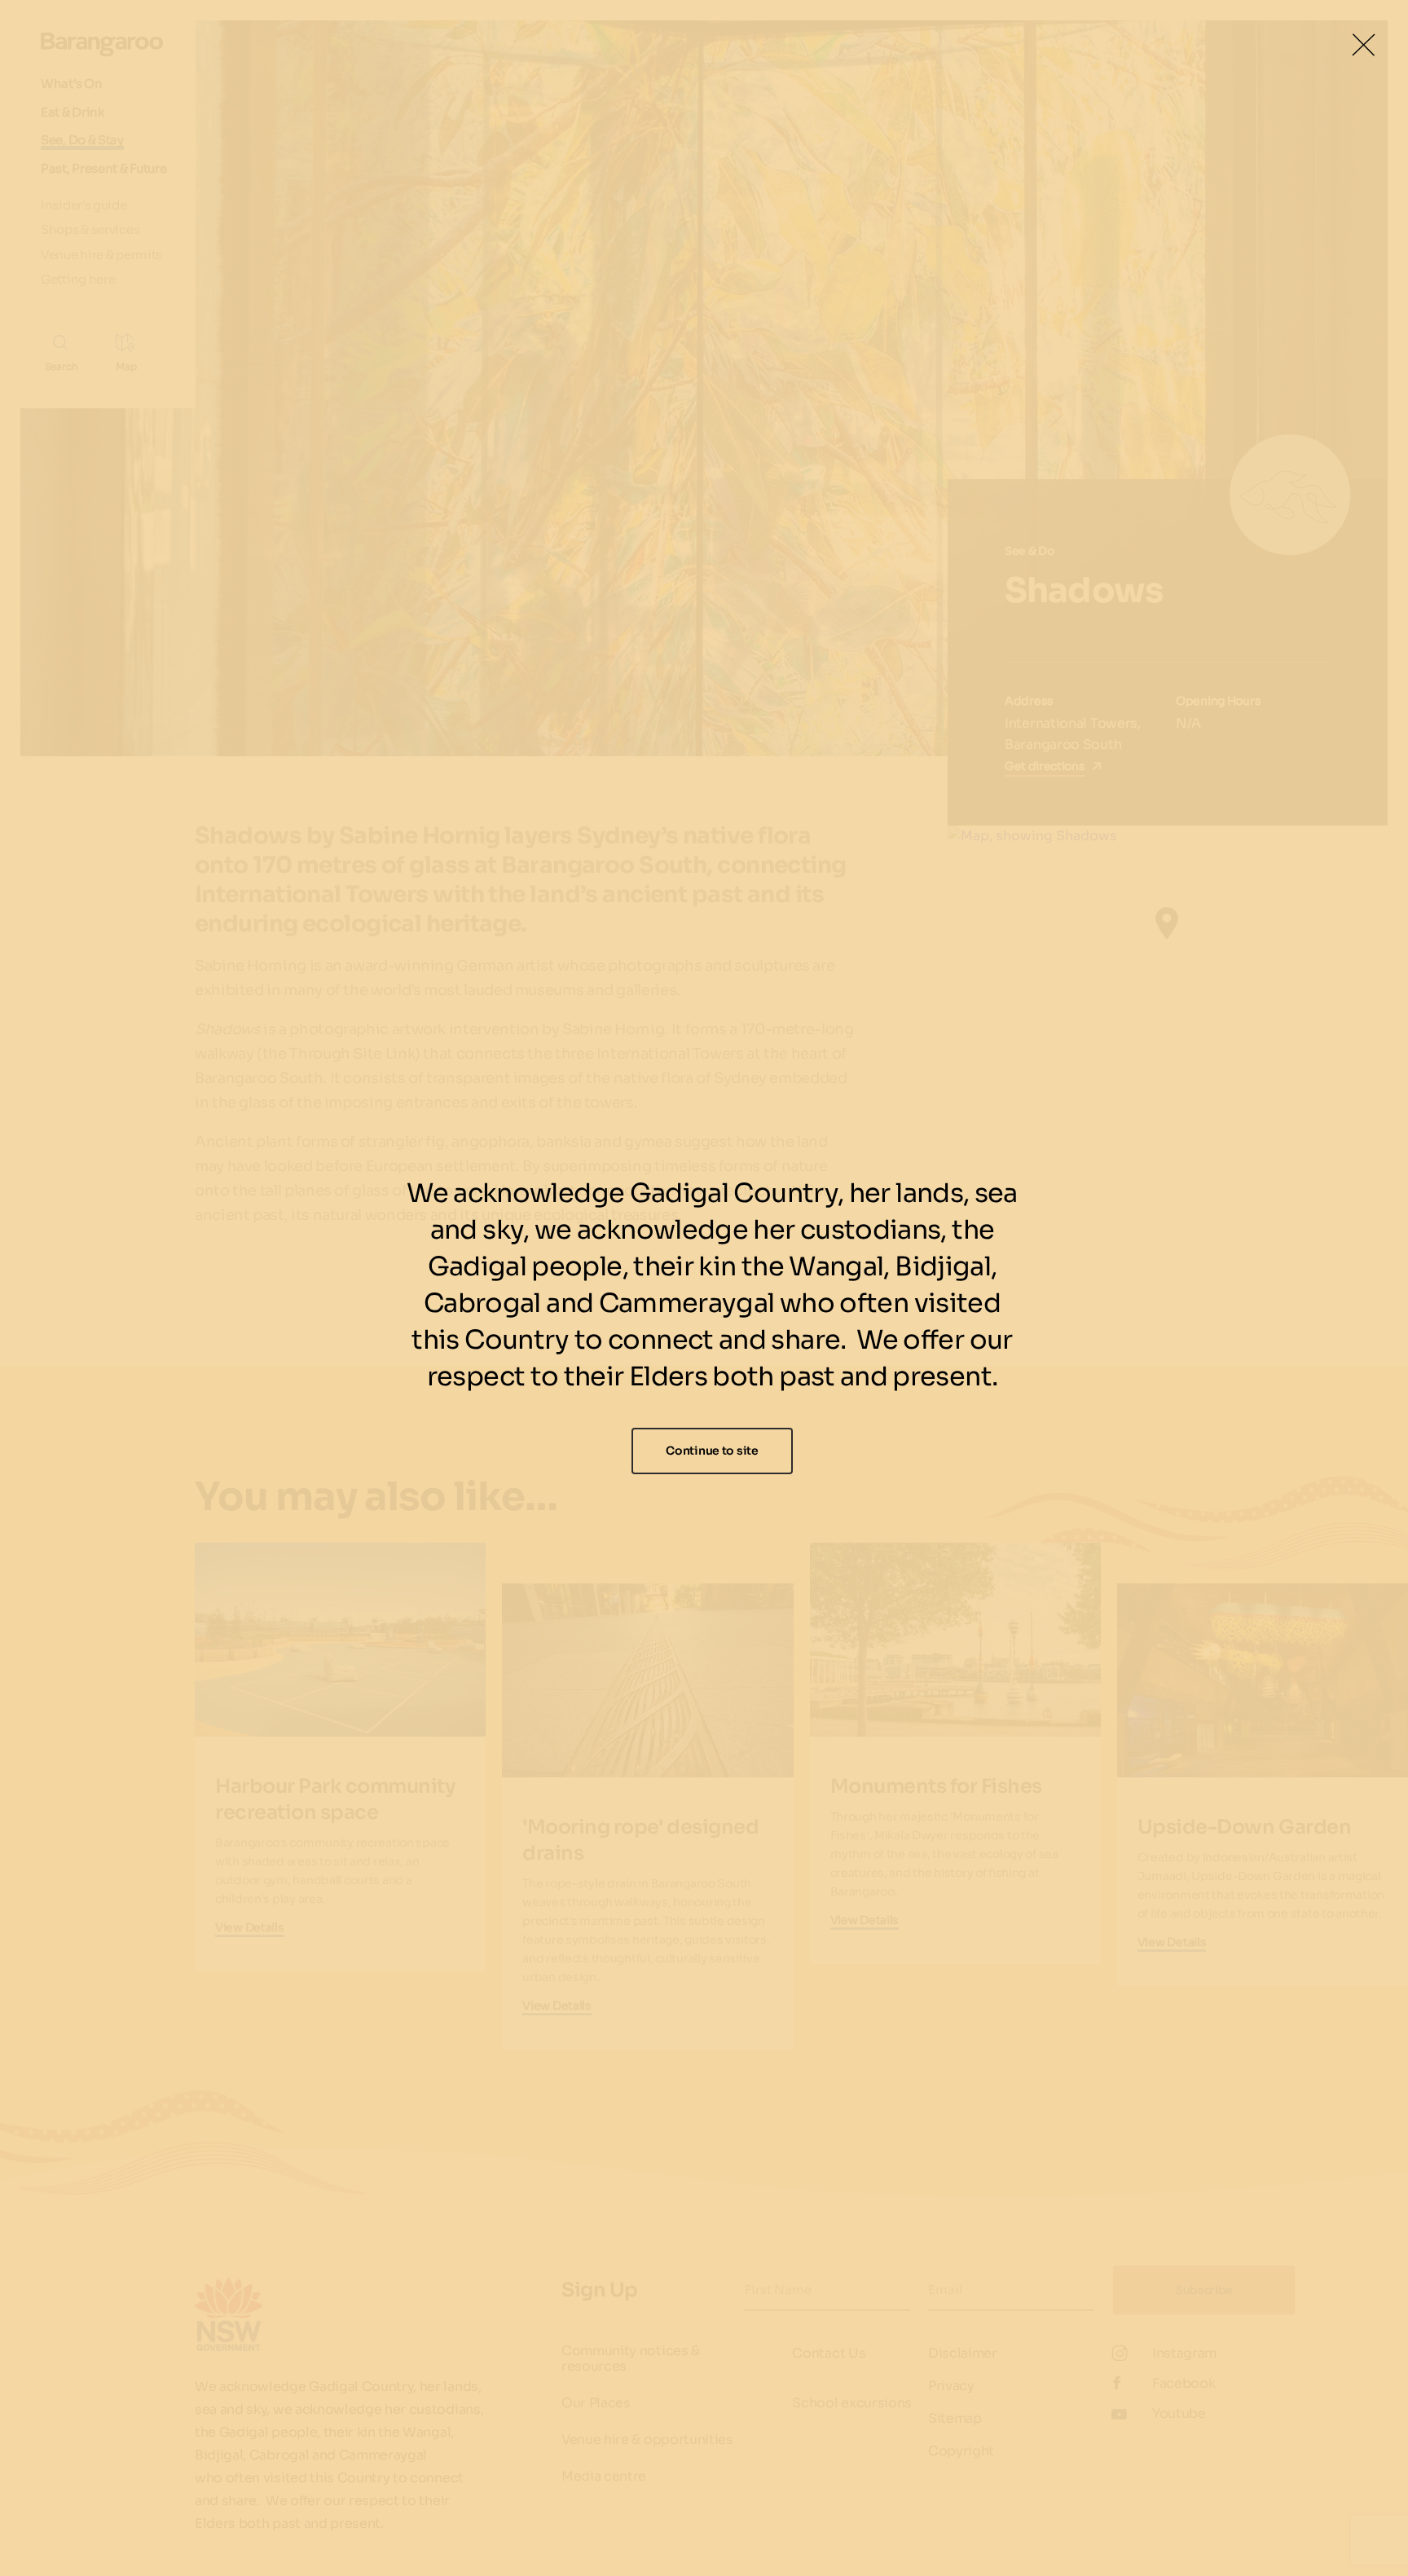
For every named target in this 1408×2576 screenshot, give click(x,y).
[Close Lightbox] (1363, 45)
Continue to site (712, 1451)
